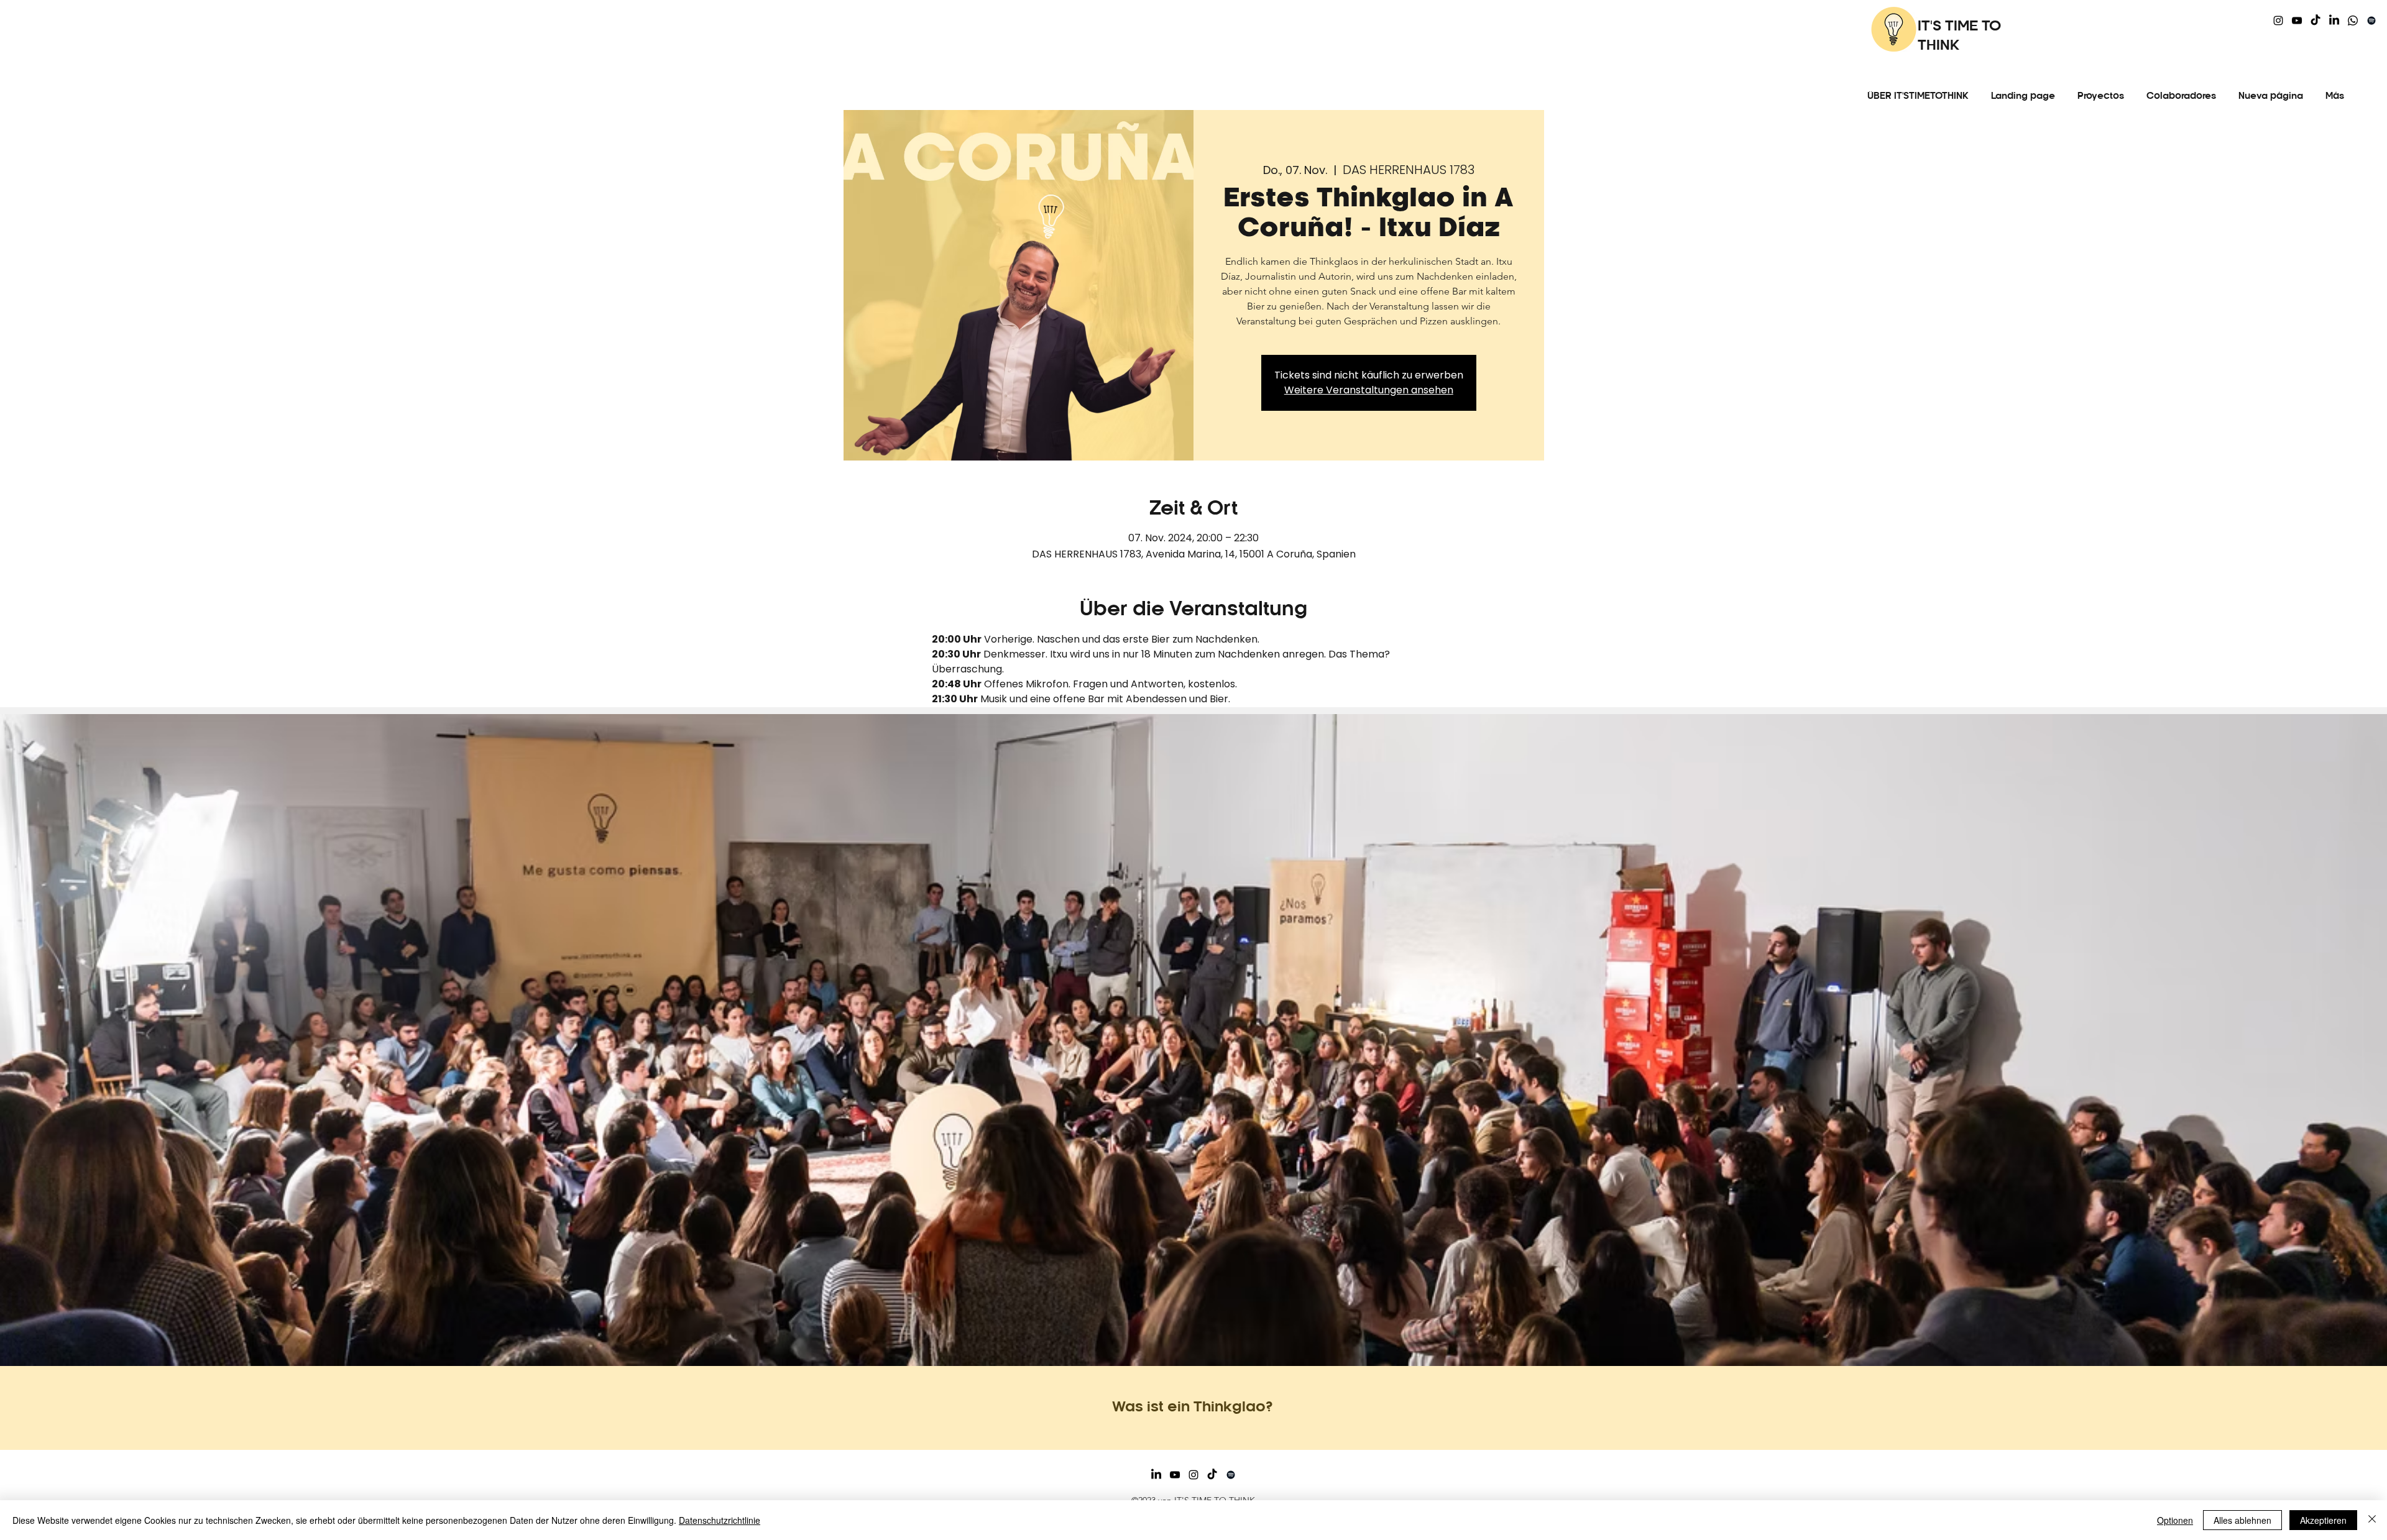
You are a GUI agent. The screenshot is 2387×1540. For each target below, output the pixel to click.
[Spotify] (2371, 21)
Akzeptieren (2323, 1520)
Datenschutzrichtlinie (720, 1520)
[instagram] (2278, 21)
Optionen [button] (2175, 1520)
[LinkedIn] (2334, 21)
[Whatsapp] (2353, 21)
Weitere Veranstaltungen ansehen (1369, 390)
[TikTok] (2316, 21)
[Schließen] (2372, 1520)
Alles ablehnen (2242, 1520)
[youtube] (2297, 21)
